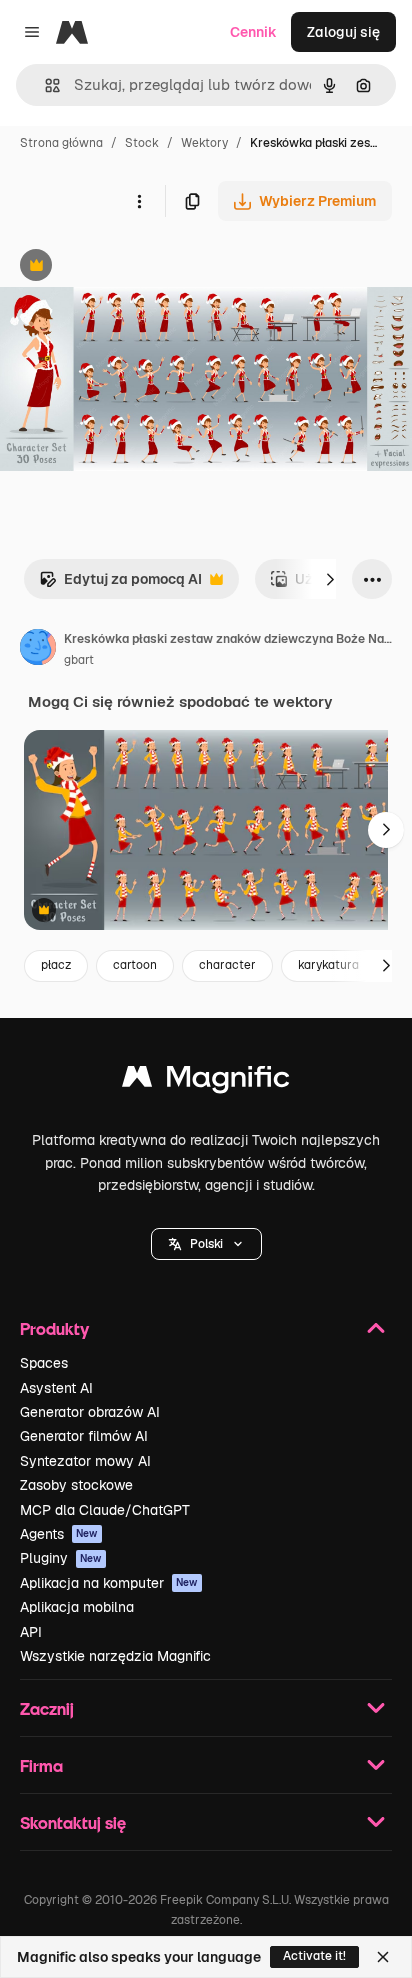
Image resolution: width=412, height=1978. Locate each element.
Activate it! (314, 1956)
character (227, 965)
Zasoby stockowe (76, 1485)
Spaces (44, 1363)
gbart (79, 660)
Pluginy (61, 1558)
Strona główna (61, 143)
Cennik (253, 32)
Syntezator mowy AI (85, 1461)
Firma (41, 1765)
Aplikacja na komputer (109, 1583)
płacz (56, 965)
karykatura (328, 965)
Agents (59, 1534)
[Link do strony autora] (38, 650)
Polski (206, 1244)
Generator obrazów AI (90, 1412)
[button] (206, 1244)
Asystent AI (56, 1388)
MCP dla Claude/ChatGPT (105, 1510)
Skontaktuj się (73, 1822)
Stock (142, 143)
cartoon (135, 965)
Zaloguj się (343, 32)
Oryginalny (138, 267)
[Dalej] (330, 579)
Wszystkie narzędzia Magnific (115, 1656)
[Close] (383, 1957)
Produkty (54, 1328)
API (31, 1632)
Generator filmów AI (84, 1436)
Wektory (204, 143)
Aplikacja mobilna (77, 1607)
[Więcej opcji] (139, 201)
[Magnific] (206, 1081)
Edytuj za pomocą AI (120, 584)
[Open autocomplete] (44, 85)
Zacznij (47, 1708)
